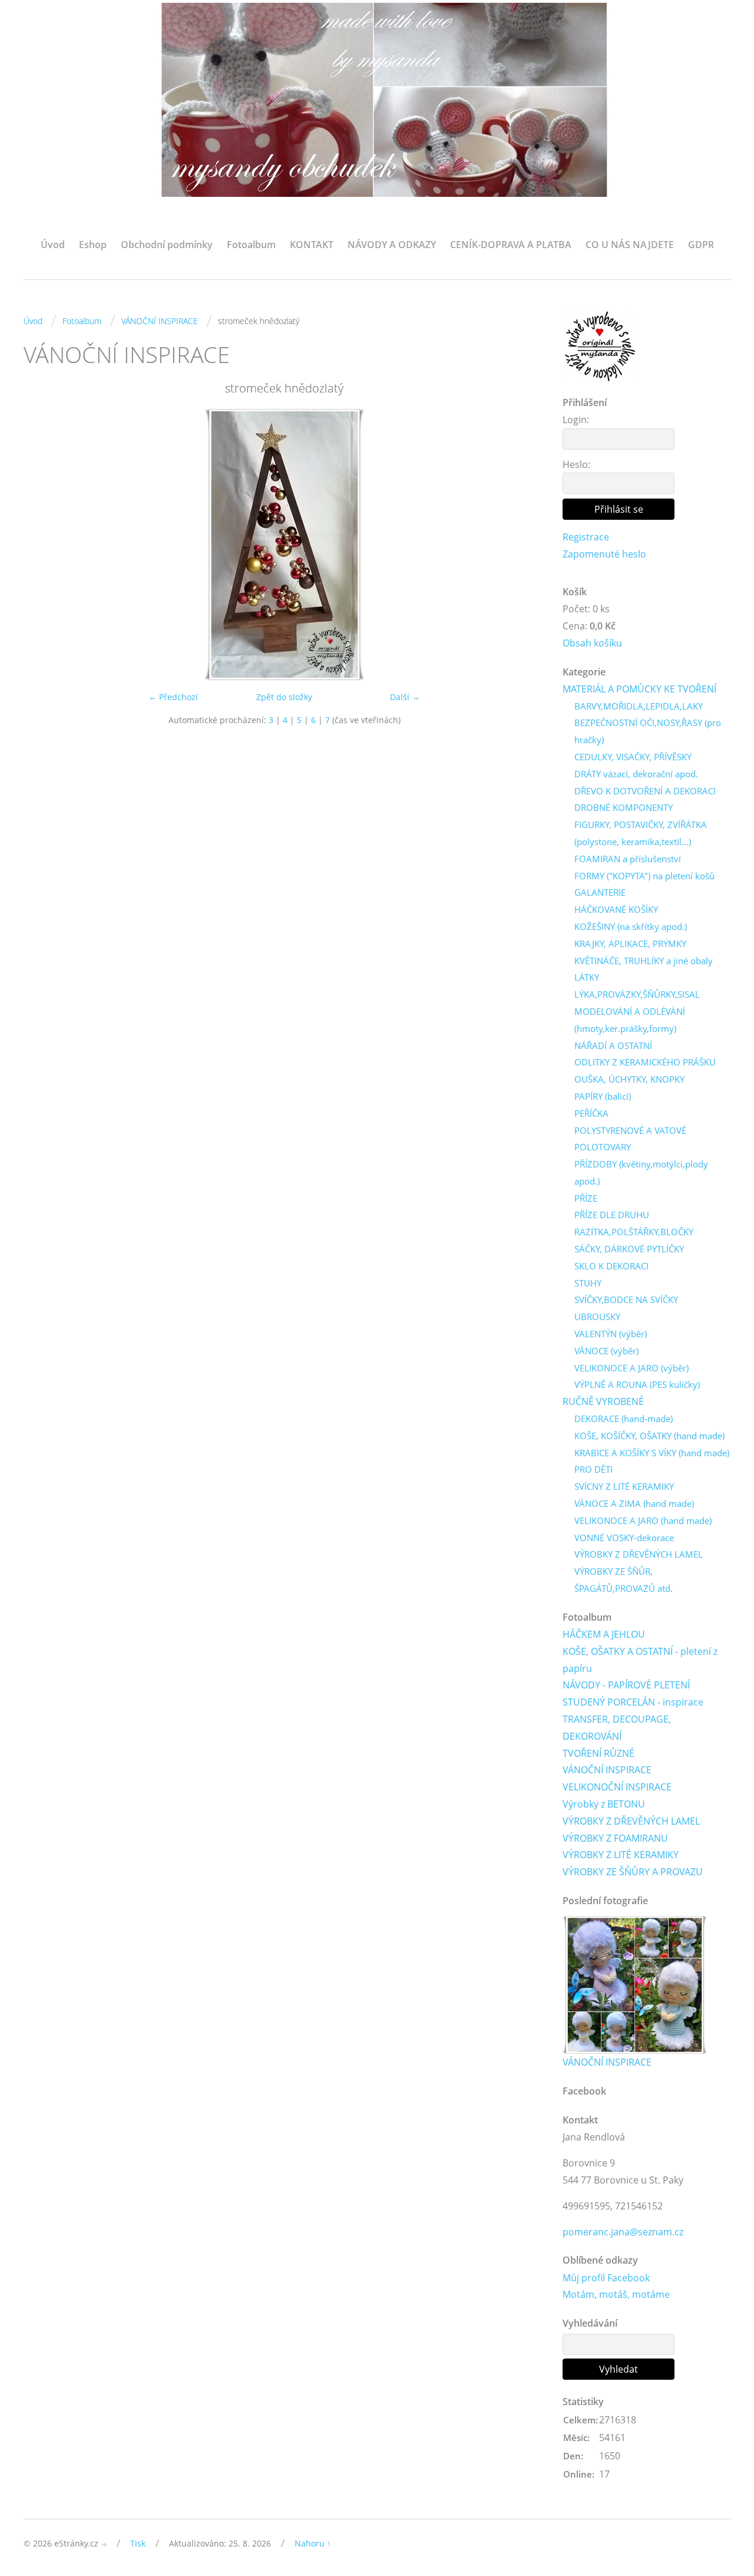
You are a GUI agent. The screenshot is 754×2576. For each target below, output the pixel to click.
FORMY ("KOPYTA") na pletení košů (644, 876)
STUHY (588, 1283)
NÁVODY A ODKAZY (392, 245)
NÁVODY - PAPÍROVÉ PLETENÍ (626, 1685)
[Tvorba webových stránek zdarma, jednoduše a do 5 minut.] (105, 2544)
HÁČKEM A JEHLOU (604, 1634)
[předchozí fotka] (43, 545)
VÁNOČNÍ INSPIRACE (160, 321)
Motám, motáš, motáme (616, 2294)
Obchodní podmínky (167, 245)
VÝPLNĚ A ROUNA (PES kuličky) (637, 1384)
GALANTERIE (600, 892)
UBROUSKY (597, 1317)
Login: (576, 420)
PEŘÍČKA (591, 1113)
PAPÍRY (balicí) (603, 1096)
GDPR (701, 245)
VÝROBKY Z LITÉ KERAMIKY (621, 1855)
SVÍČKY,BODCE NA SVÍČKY (626, 1299)
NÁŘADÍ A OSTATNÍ (613, 1045)
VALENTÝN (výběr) (611, 1334)
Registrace (586, 537)
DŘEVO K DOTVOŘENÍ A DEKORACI (645, 791)
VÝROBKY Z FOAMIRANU (615, 1838)
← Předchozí (173, 697)
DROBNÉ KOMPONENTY (624, 807)
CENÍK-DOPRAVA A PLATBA (511, 245)
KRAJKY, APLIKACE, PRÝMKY (630, 944)
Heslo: (576, 464)
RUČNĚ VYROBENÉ (603, 1401)
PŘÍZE (586, 1198)
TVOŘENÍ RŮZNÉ (598, 1753)
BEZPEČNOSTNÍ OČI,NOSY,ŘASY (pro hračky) (648, 731)
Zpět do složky (284, 697)
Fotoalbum (251, 245)
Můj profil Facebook (606, 2278)
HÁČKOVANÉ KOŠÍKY (616, 909)
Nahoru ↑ (313, 2543)
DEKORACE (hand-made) (624, 1419)
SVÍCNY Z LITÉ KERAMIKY (624, 1486)
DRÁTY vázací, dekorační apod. (636, 774)
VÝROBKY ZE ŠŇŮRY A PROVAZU (633, 1872)
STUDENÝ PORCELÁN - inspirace (633, 1702)
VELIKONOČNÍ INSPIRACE (617, 1787)
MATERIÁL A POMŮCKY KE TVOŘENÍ (639, 689)
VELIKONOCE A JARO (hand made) (643, 1520)
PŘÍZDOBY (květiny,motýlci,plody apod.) (641, 1172)
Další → (405, 697)
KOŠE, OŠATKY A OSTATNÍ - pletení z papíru (640, 1660)
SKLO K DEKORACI (611, 1266)
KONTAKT (312, 245)
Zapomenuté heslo (604, 554)
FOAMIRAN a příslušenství (628, 859)
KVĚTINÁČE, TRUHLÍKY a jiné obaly (644, 961)
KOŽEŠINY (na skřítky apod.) (631, 926)
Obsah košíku (592, 643)
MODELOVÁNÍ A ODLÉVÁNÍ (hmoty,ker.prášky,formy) (630, 1020)
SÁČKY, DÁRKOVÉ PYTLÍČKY (629, 1249)
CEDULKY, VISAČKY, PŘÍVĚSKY (633, 757)
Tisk (138, 2543)
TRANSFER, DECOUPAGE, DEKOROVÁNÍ (617, 1728)
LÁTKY (587, 977)
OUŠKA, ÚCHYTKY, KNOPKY (629, 1079)
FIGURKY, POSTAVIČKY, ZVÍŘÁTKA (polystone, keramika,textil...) (641, 833)
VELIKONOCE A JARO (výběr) (631, 1368)
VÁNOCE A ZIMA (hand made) (634, 1503)
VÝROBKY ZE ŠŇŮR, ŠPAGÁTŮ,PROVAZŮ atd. (624, 1580)
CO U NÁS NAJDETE (630, 245)
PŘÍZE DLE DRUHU (612, 1215)
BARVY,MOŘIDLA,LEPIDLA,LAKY (639, 706)
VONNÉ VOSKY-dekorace (624, 1538)
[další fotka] (526, 545)
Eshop (93, 245)
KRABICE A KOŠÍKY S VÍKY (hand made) (652, 1453)
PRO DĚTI (593, 1469)
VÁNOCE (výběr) (606, 1351)
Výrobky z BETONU (604, 1804)
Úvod (53, 245)
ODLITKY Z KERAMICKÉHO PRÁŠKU (645, 1062)
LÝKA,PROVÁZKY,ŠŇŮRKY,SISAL (637, 994)
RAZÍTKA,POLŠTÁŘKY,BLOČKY (634, 1232)
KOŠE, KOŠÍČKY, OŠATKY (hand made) (649, 1436)
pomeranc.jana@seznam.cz (623, 2232)
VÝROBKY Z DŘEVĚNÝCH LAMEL (639, 1554)
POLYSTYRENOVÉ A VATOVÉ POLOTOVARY (630, 1139)
